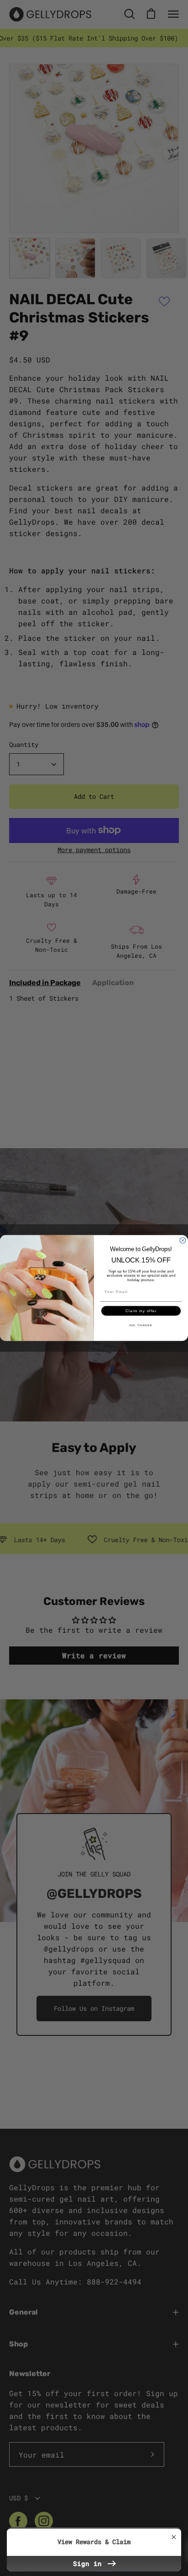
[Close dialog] (183, 1240)
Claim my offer (141, 1311)
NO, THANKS (141, 1325)
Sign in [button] (89, 2563)
